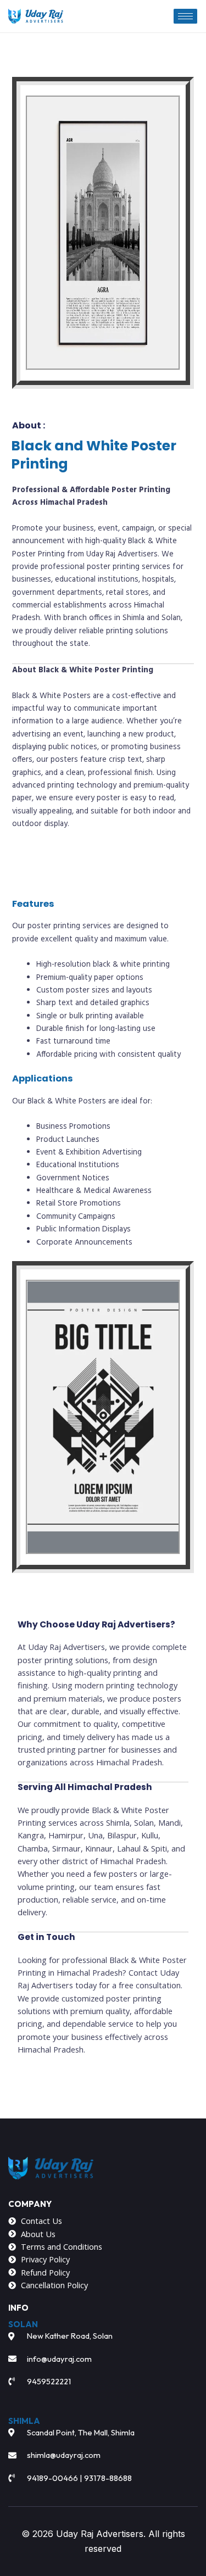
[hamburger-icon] (185, 16)
